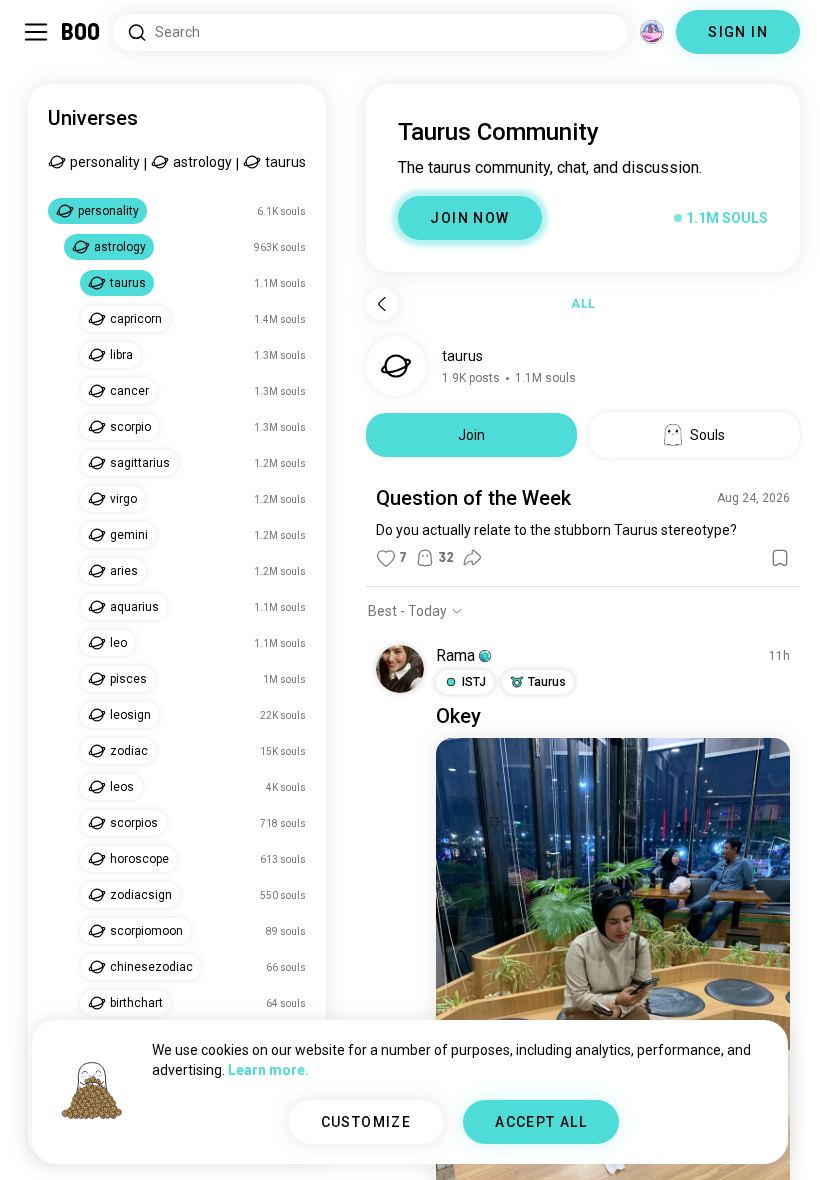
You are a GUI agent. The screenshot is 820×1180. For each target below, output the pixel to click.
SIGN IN (738, 32)
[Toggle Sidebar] (36, 32)
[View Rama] (400, 669)
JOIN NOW (469, 218)
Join (471, 435)
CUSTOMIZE (366, 1122)
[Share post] (472, 558)
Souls (707, 435)
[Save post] (780, 558)
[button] (485, 656)
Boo (81, 32)
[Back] (382, 304)
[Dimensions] (652, 32)
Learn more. (268, 1070)
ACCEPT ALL (541, 1122)
